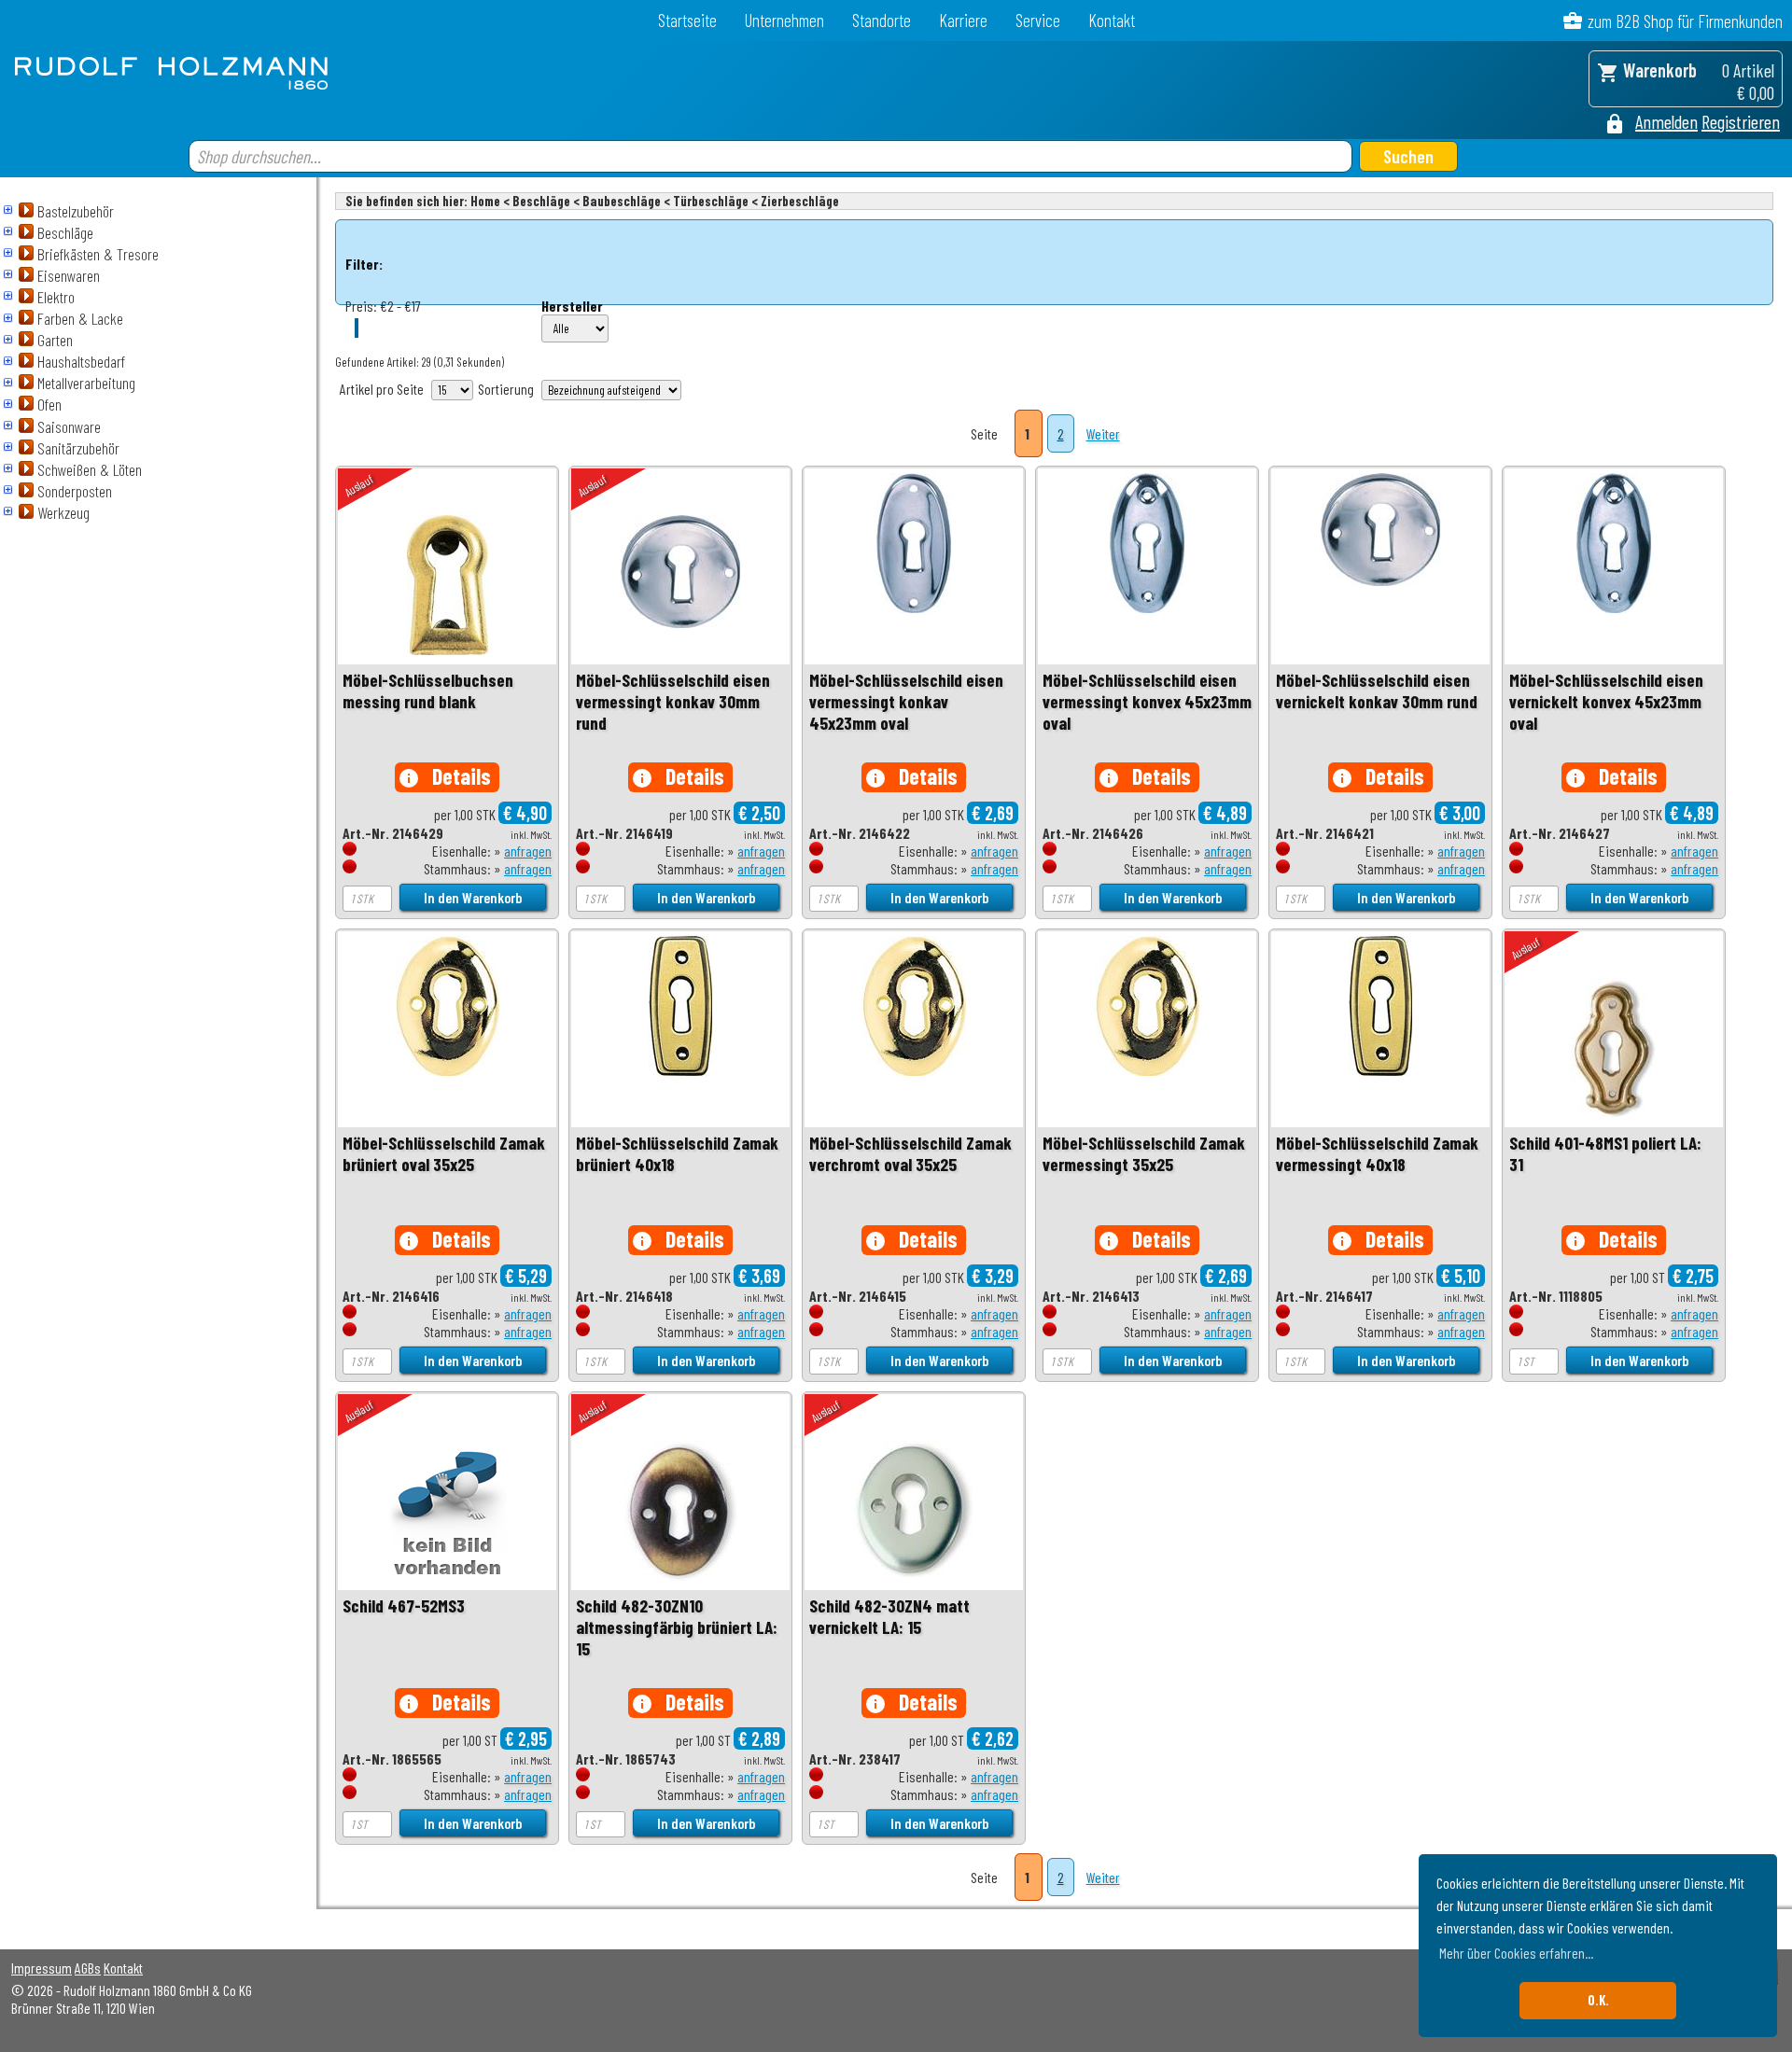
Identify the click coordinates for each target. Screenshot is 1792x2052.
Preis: (361, 306)
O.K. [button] (1598, 2000)
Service (1038, 20)
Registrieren (1741, 121)
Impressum (42, 1968)
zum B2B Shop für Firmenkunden (1685, 21)
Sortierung (506, 389)
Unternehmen (784, 20)
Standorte (882, 20)
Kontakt (1112, 20)
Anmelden (1666, 121)
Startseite (687, 20)
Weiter (1103, 433)
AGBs (88, 1968)
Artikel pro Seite (382, 389)
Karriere (963, 20)
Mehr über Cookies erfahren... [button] (1516, 1953)
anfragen (528, 851)
